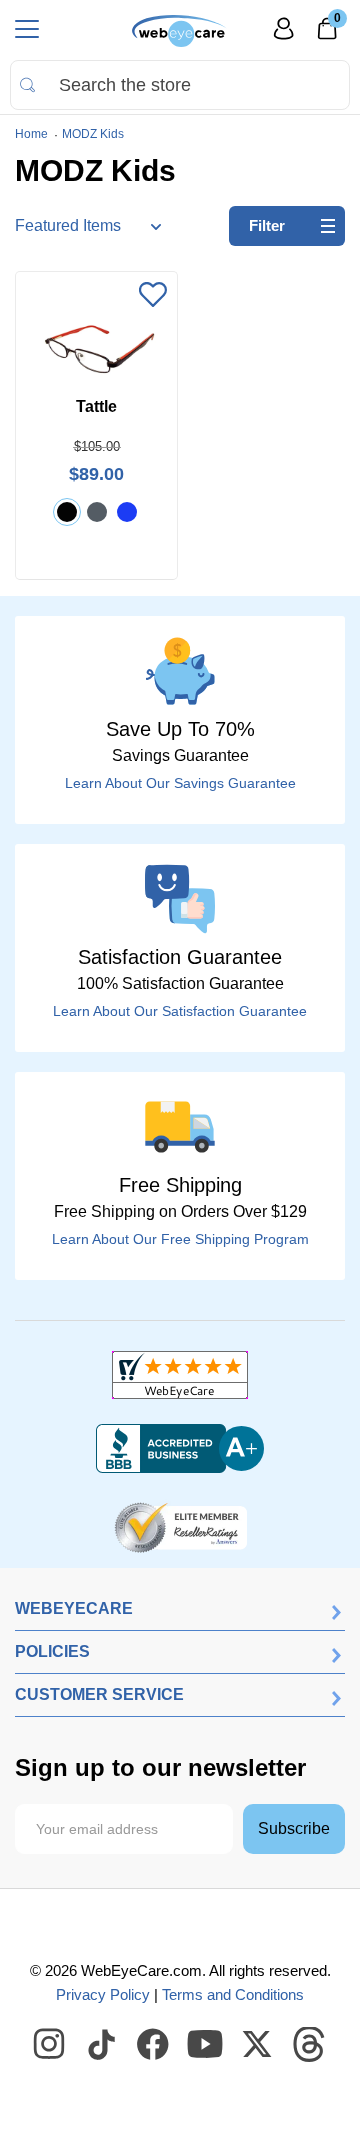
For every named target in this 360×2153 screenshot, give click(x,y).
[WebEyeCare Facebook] (154, 2045)
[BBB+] (180, 1449)
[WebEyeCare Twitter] (258, 2045)
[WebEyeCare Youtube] (206, 2045)
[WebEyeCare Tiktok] (102, 2045)
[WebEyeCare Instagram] (50, 2045)
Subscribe (294, 1828)
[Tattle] (96, 347)
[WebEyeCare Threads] (310, 2045)
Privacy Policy (103, 1994)
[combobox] (180, 85)
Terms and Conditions (233, 1994)
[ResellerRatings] (180, 1526)
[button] (153, 296)
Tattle (96, 406)
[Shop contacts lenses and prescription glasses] (179, 31)
